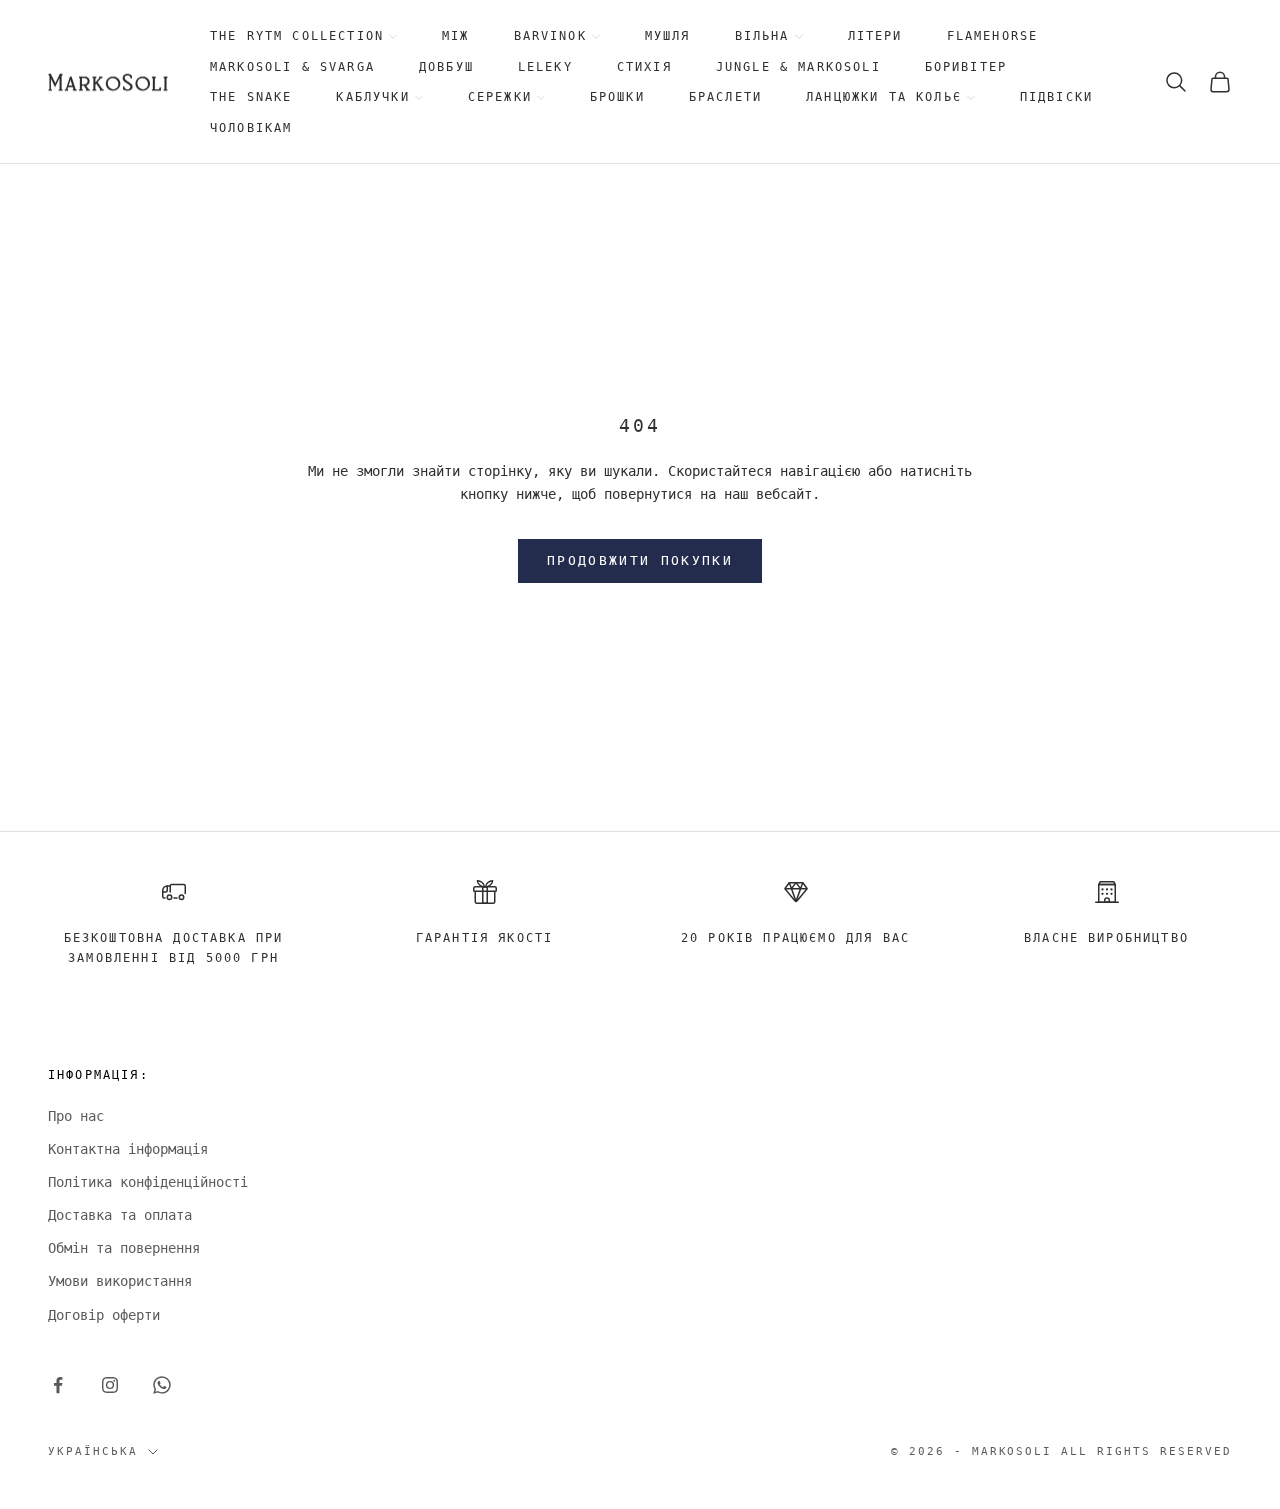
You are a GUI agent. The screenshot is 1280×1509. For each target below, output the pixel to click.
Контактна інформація (128, 1149)
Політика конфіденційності (148, 1182)
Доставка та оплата (120, 1215)
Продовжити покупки (640, 560)
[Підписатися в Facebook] (58, 1385)
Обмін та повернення (124, 1248)
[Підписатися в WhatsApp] (162, 1385)
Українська (93, 1451)
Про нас (76, 1116)
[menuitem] (304, 36)
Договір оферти (104, 1315)
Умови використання (120, 1281)
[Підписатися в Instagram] (110, 1385)
